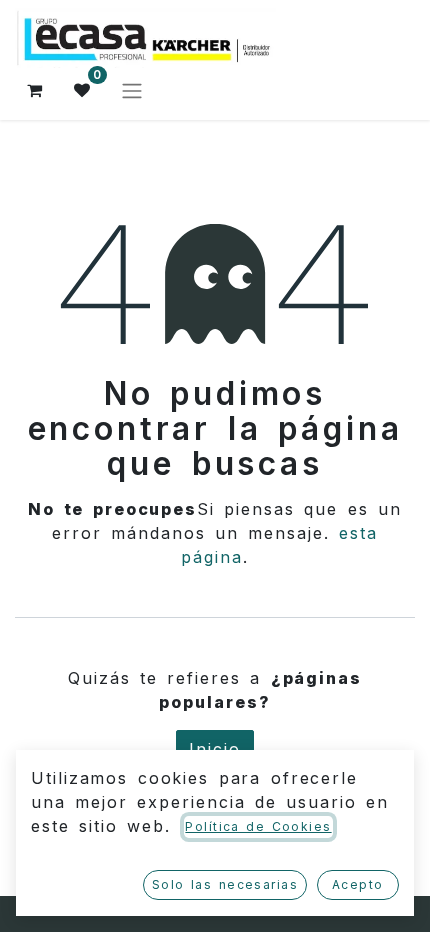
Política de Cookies (258, 826)
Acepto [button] (358, 884)
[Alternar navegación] (132, 90)
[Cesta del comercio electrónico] (35, 90)
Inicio (215, 749)
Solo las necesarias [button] (225, 884)
